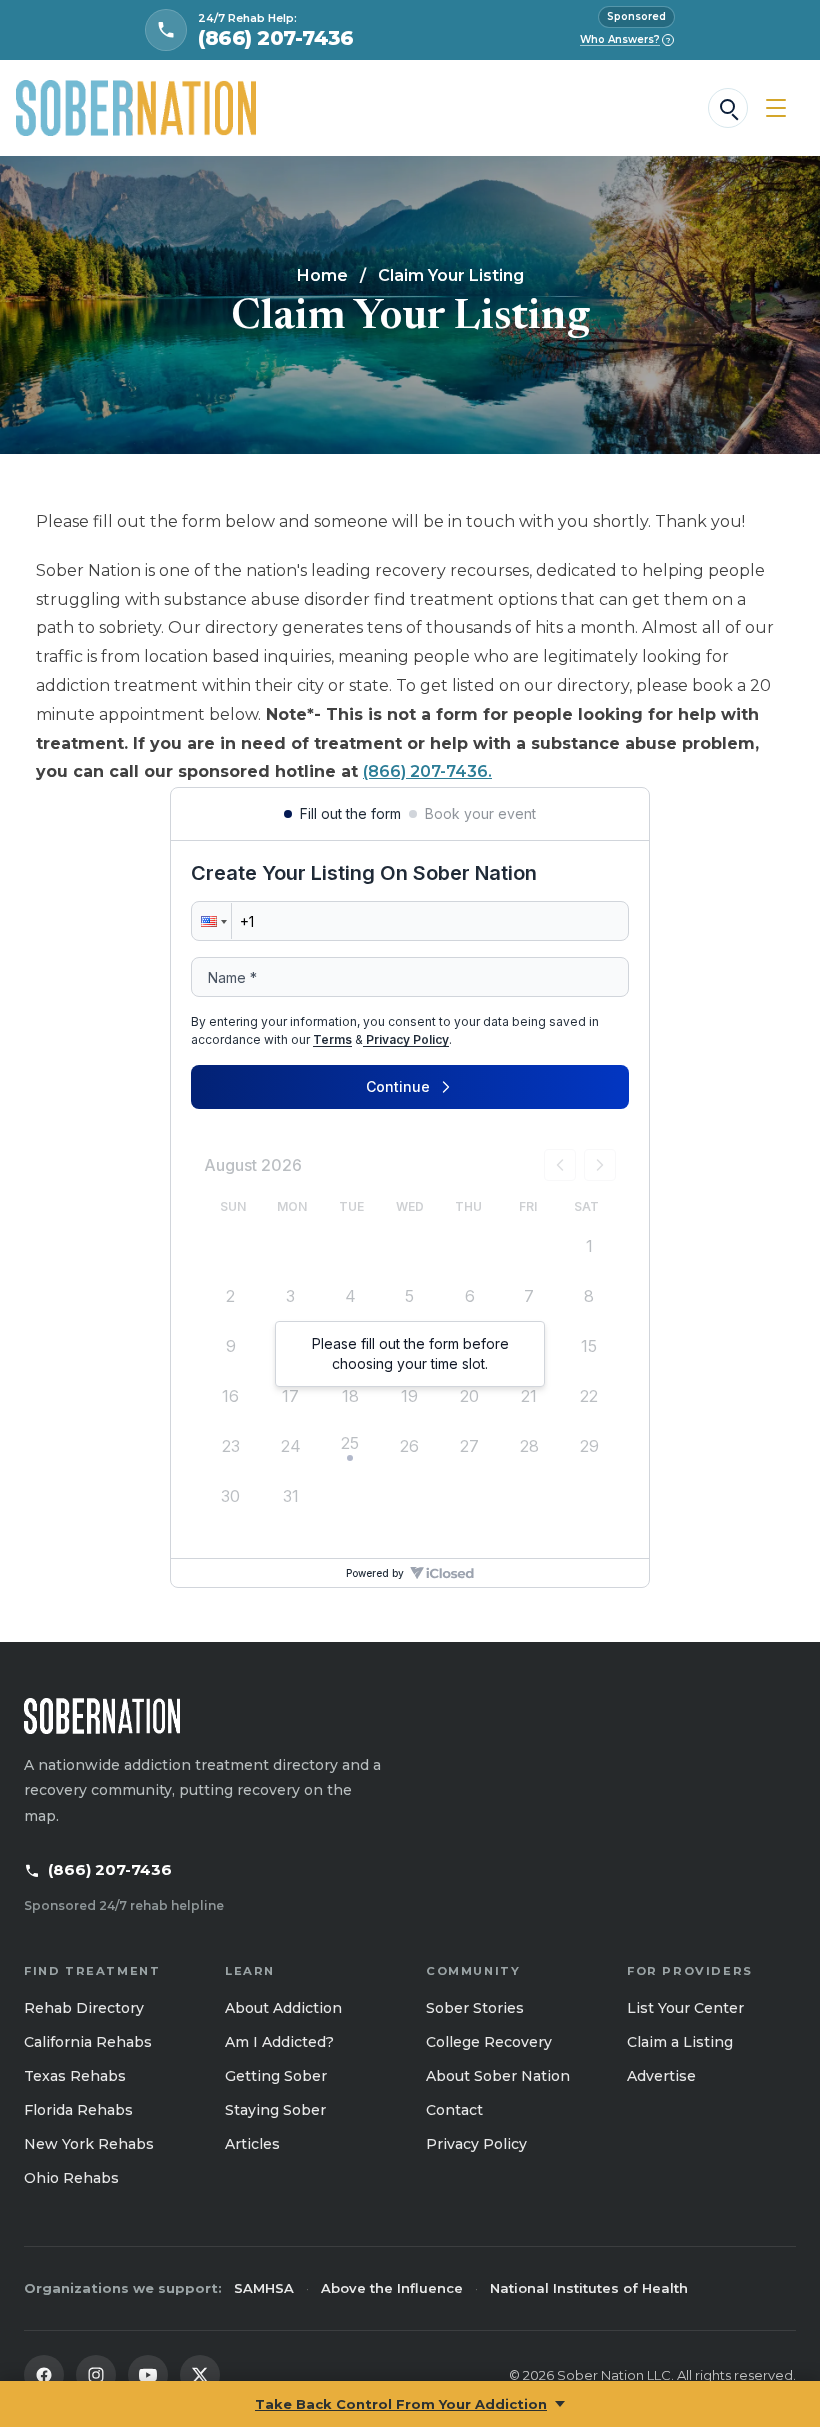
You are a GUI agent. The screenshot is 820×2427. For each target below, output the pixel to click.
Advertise (661, 2076)
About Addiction (283, 2008)
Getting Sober (276, 2076)
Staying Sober (275, 2110)
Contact (454, 2110)
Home (322, 275)
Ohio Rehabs (71, 2178)
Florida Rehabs (78, 2110)
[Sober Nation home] (136, 108)
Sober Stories (475, 2008)
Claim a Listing (680, 2042)
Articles (252, 2144)
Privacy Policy (476, 2144)
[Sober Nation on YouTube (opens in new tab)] (148, 2375)
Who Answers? (625, 39)
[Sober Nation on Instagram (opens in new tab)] (96, 2375)
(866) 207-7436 (110, 1869)
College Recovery (489, 2042)
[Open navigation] (776, 108)
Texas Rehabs (75, 2076)
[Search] (728, 108)
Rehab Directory (84, 2008)
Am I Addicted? (279, 2042)
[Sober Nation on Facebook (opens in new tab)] (44, 2375)
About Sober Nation (498, 2076)
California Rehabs (88, 2042)
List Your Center (685, 2008)
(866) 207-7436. (427, 771)
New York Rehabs (89, 2144)
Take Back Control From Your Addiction (401, 2404)
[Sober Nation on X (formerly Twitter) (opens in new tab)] (200, 2375)
